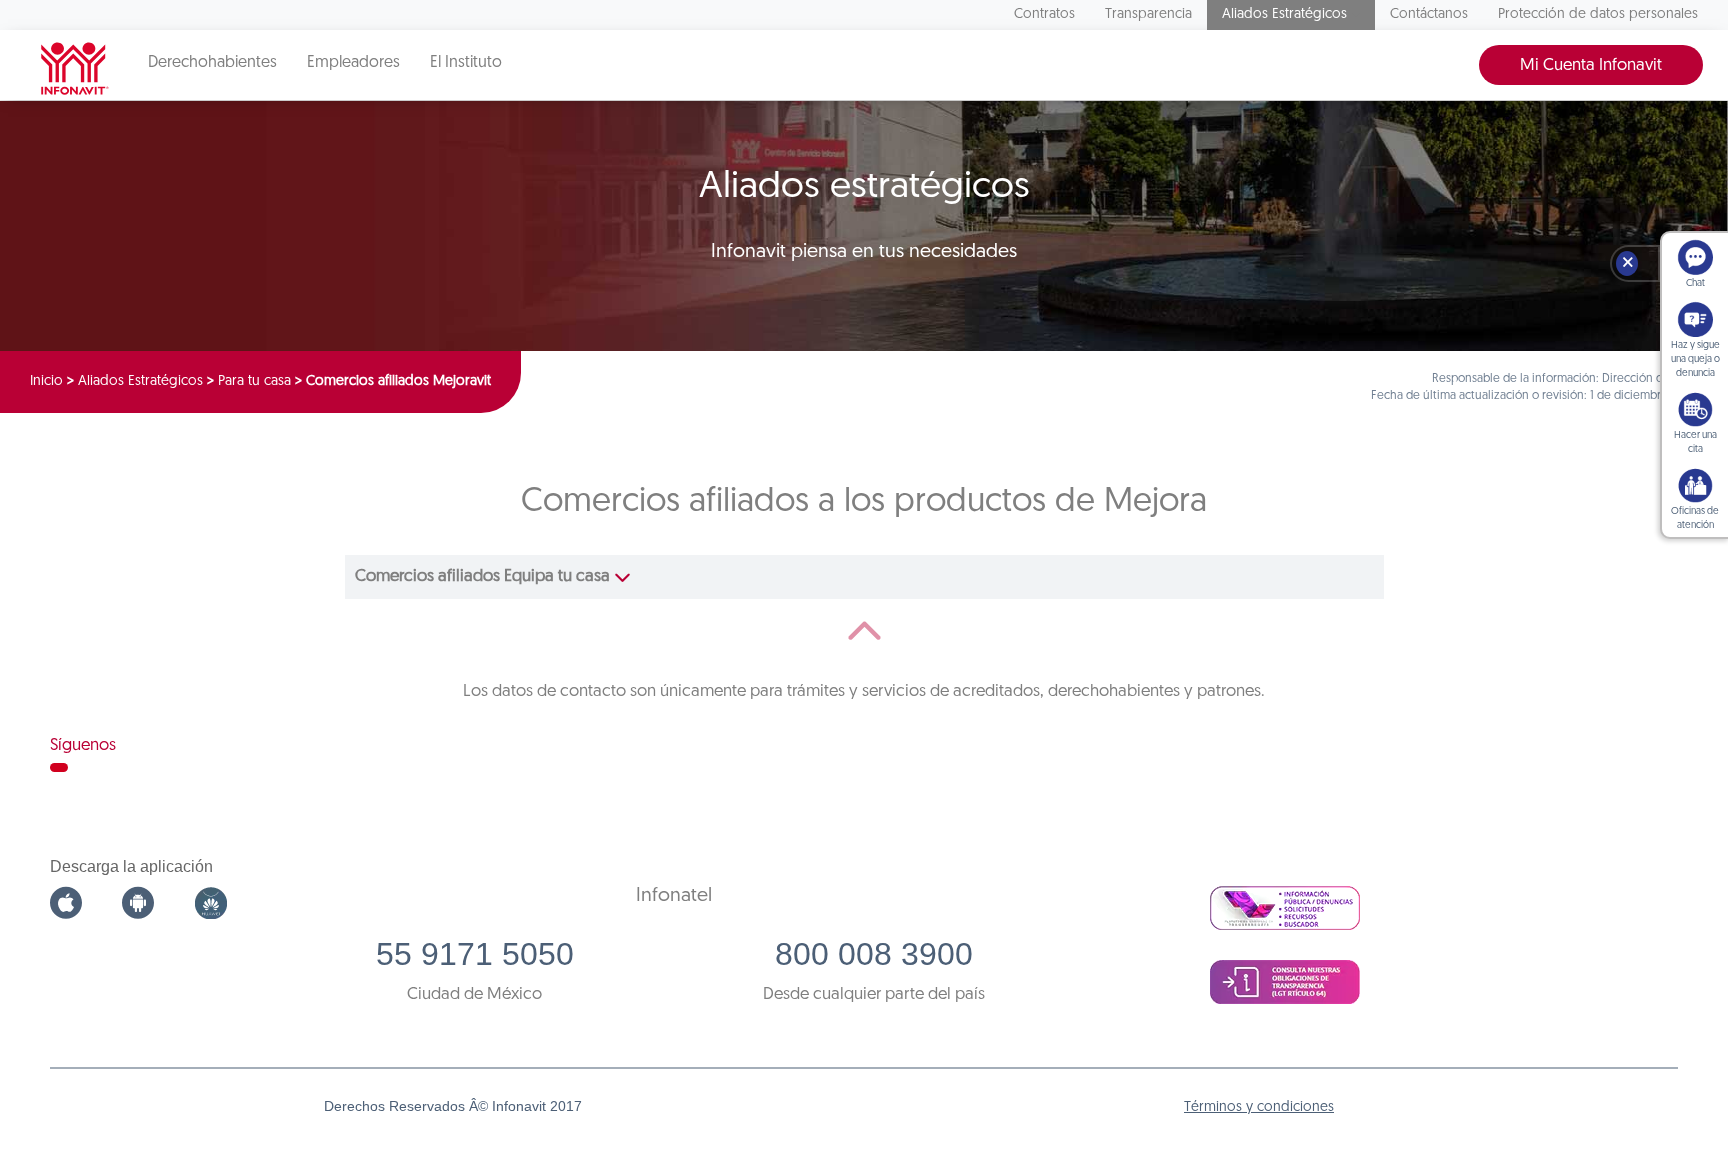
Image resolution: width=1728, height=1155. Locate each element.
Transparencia (1148, 14)
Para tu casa (254, 381)
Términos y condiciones (1259, 1107)
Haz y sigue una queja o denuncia (1695, 359)
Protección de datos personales (1598, 14)
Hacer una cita (1695, 442)
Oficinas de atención (1695, 518)
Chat (1695, 283)
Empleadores (353, 63)
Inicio (46, 381)
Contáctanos (1429, 14)
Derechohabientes (212, 63)
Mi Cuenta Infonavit (1591, 65)
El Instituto (466, 63)
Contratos (1044, 14)
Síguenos (83, 745)
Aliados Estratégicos (1284, 14)
